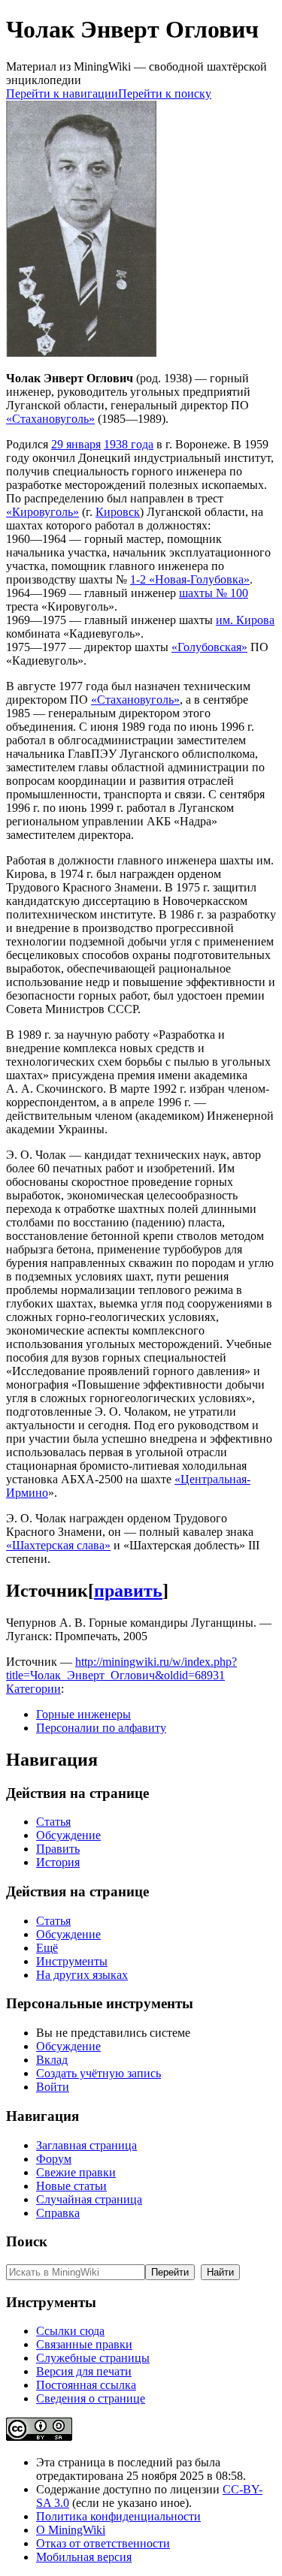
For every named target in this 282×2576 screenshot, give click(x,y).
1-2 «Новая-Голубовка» (190, 579)
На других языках (82, 1975)
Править (58, 1849)
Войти (53, 2087)
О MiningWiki (71, 2530)
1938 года (129, 444)
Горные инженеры (83, 1714)
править (128, 1591)
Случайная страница (89, 2199)
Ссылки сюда (70, 2331)
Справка (58, 2213)
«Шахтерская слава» (58, 1545)
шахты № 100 (214, 593)
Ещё (47, 1948)
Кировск (118, 512)
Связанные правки (84, 2344)
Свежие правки (76, 2172)
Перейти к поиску (165, 94)
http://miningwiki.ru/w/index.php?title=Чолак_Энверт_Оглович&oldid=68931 (121, 1668)
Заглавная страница (86, 2145)
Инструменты (72, 1961)
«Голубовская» (209, 647)
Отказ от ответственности (103, 2543)
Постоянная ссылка (86, 2385)
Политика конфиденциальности (118, 2516)
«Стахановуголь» (50, 419)
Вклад (52, 2060)
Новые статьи (71, 2186)
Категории (33, 1689)
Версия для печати (84, 2371)
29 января (76, 444)
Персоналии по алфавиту (101, 1728)
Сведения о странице (91, 2398)
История (58, 1862)
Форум (54, 2159)
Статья (53, 1822)
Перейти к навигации (62, 94)
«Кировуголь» (42, 512)
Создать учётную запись (99, 2073)
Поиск (27, 2241)
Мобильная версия (84, 2557)
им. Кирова (245, 620)
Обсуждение (68, 1835)
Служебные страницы (93, 2358)
